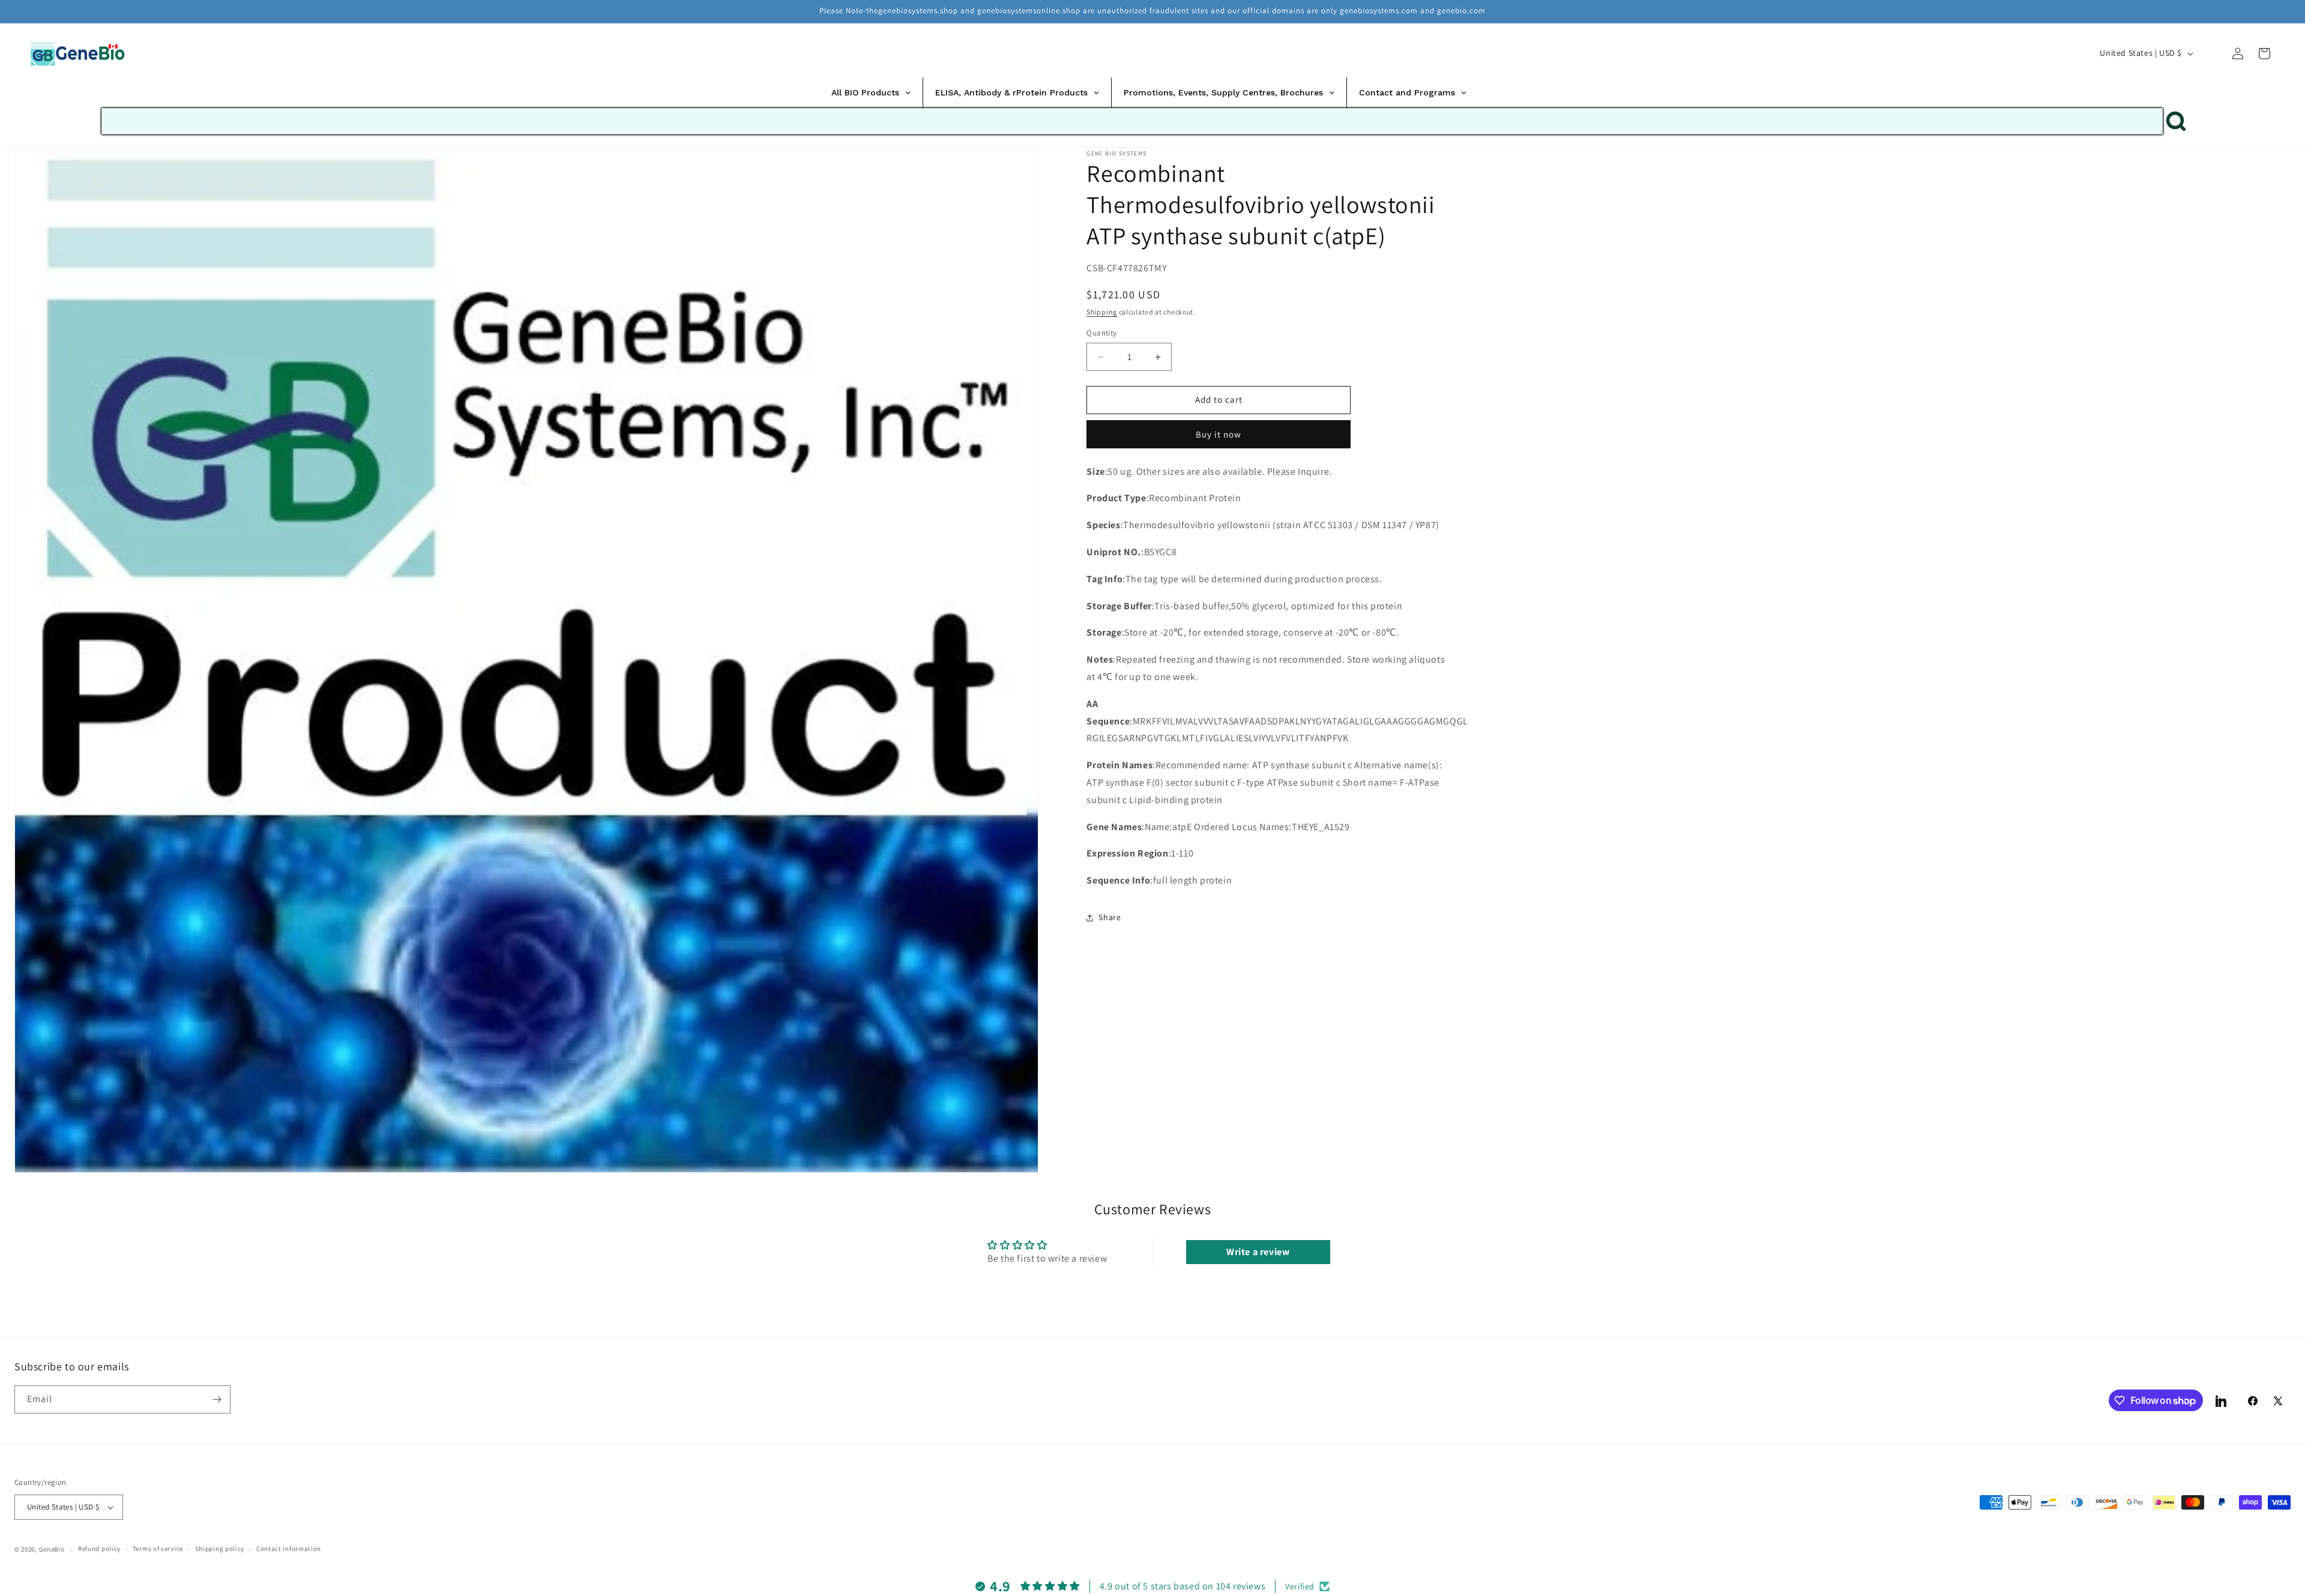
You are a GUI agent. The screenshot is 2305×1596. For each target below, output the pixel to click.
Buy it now (1219, 434)
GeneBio (53, 1549)
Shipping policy (220, 1549)
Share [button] (1110, 918)
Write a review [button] (1258, 1252)
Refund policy (99, 1549)
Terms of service (158, 1549)
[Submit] (2176, 121)
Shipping (1102, 312)
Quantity (1101, 333)
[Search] (2211, 53)
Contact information (289, 1549)
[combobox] (1132, 121)
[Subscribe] (217, 1399)
